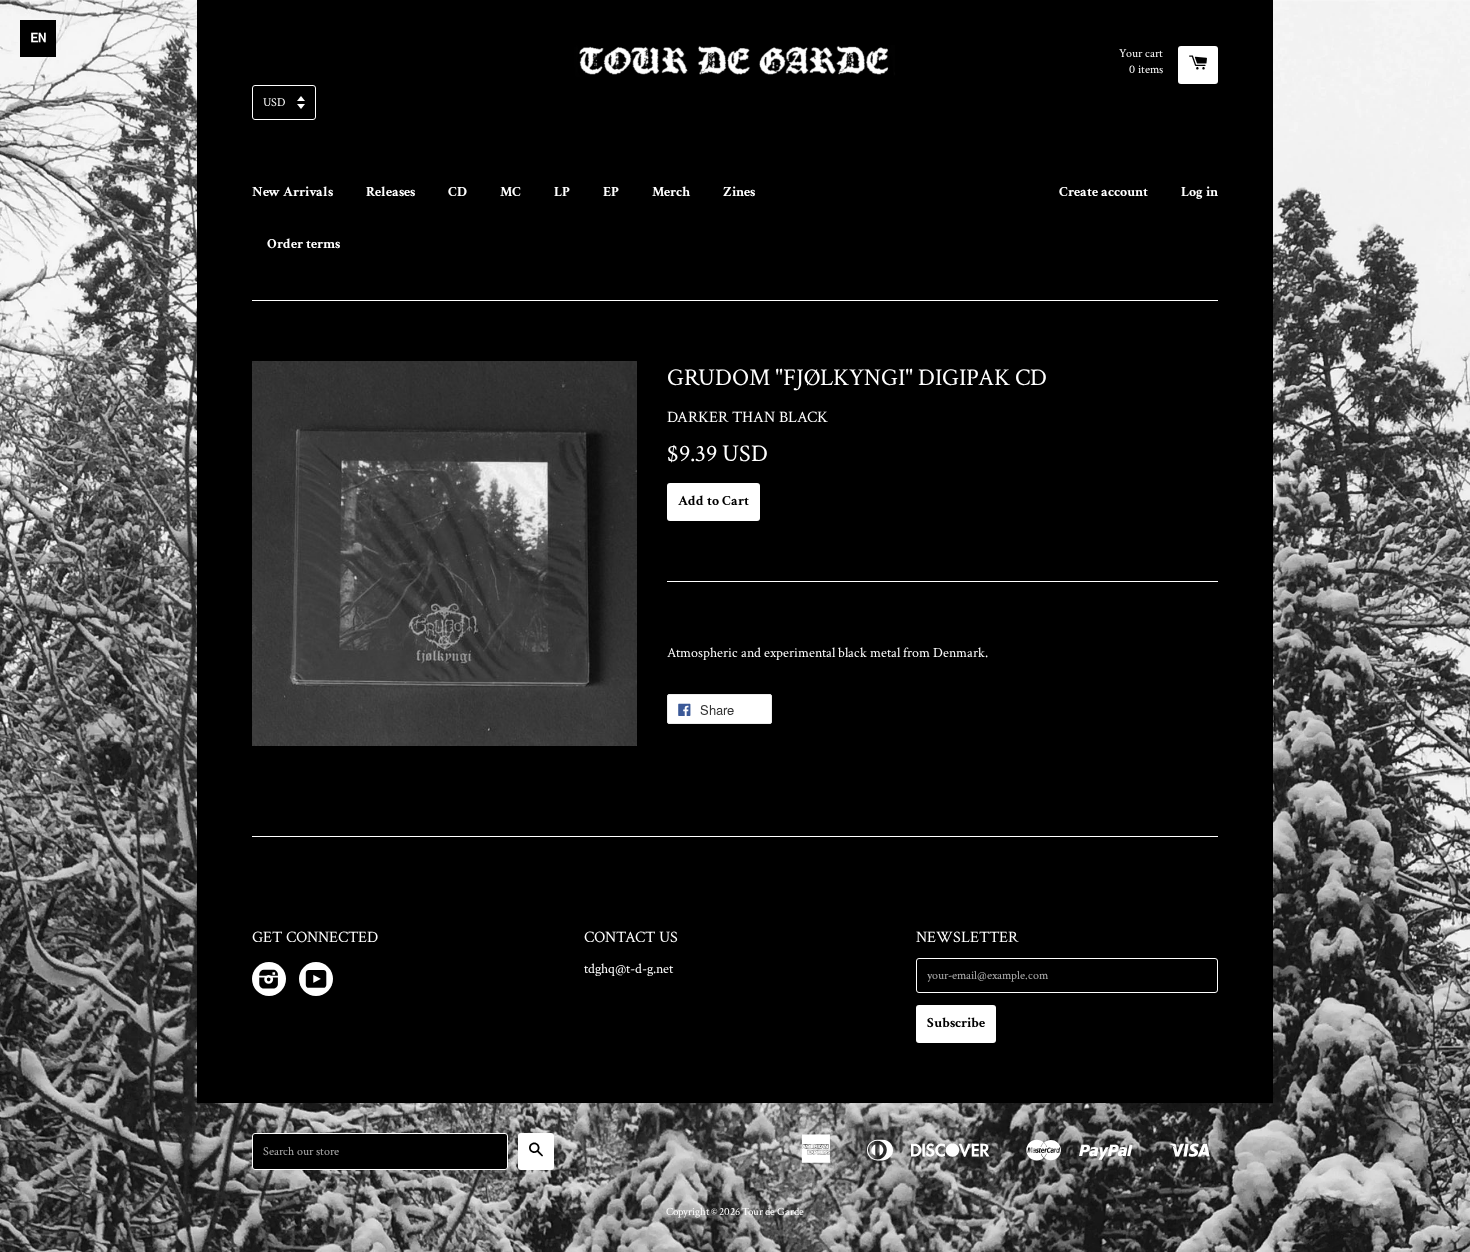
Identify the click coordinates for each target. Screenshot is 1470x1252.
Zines (739, 192)
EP (611, 192)
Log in (1199, 192)
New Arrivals (292, 192)
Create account (1103, 192)
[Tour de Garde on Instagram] (269, 983)
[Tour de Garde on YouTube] (316, 983)
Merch (671, 192)
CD (457, 192)
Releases (390, 192)
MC (510, 192)
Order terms (303, 244)
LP (562, 192)
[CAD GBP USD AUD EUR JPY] (735, 108)
